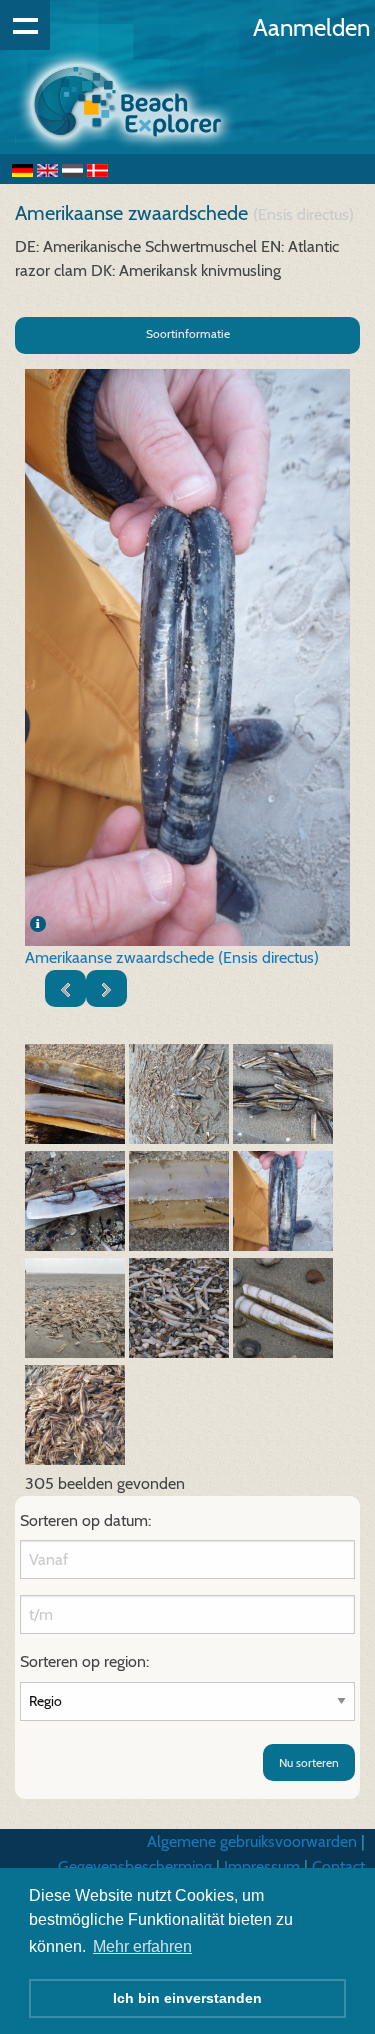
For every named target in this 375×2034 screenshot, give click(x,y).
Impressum (262, 1866)
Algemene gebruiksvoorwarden (252, 1841)
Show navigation (25, 25)
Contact (338, 1866)
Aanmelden (311, 27)
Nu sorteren (309, 1762)
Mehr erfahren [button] (142, 1946)
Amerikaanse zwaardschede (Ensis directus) (172, 957)
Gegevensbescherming (135, 1866)
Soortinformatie (188, 333)
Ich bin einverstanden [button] (187, 1998)
